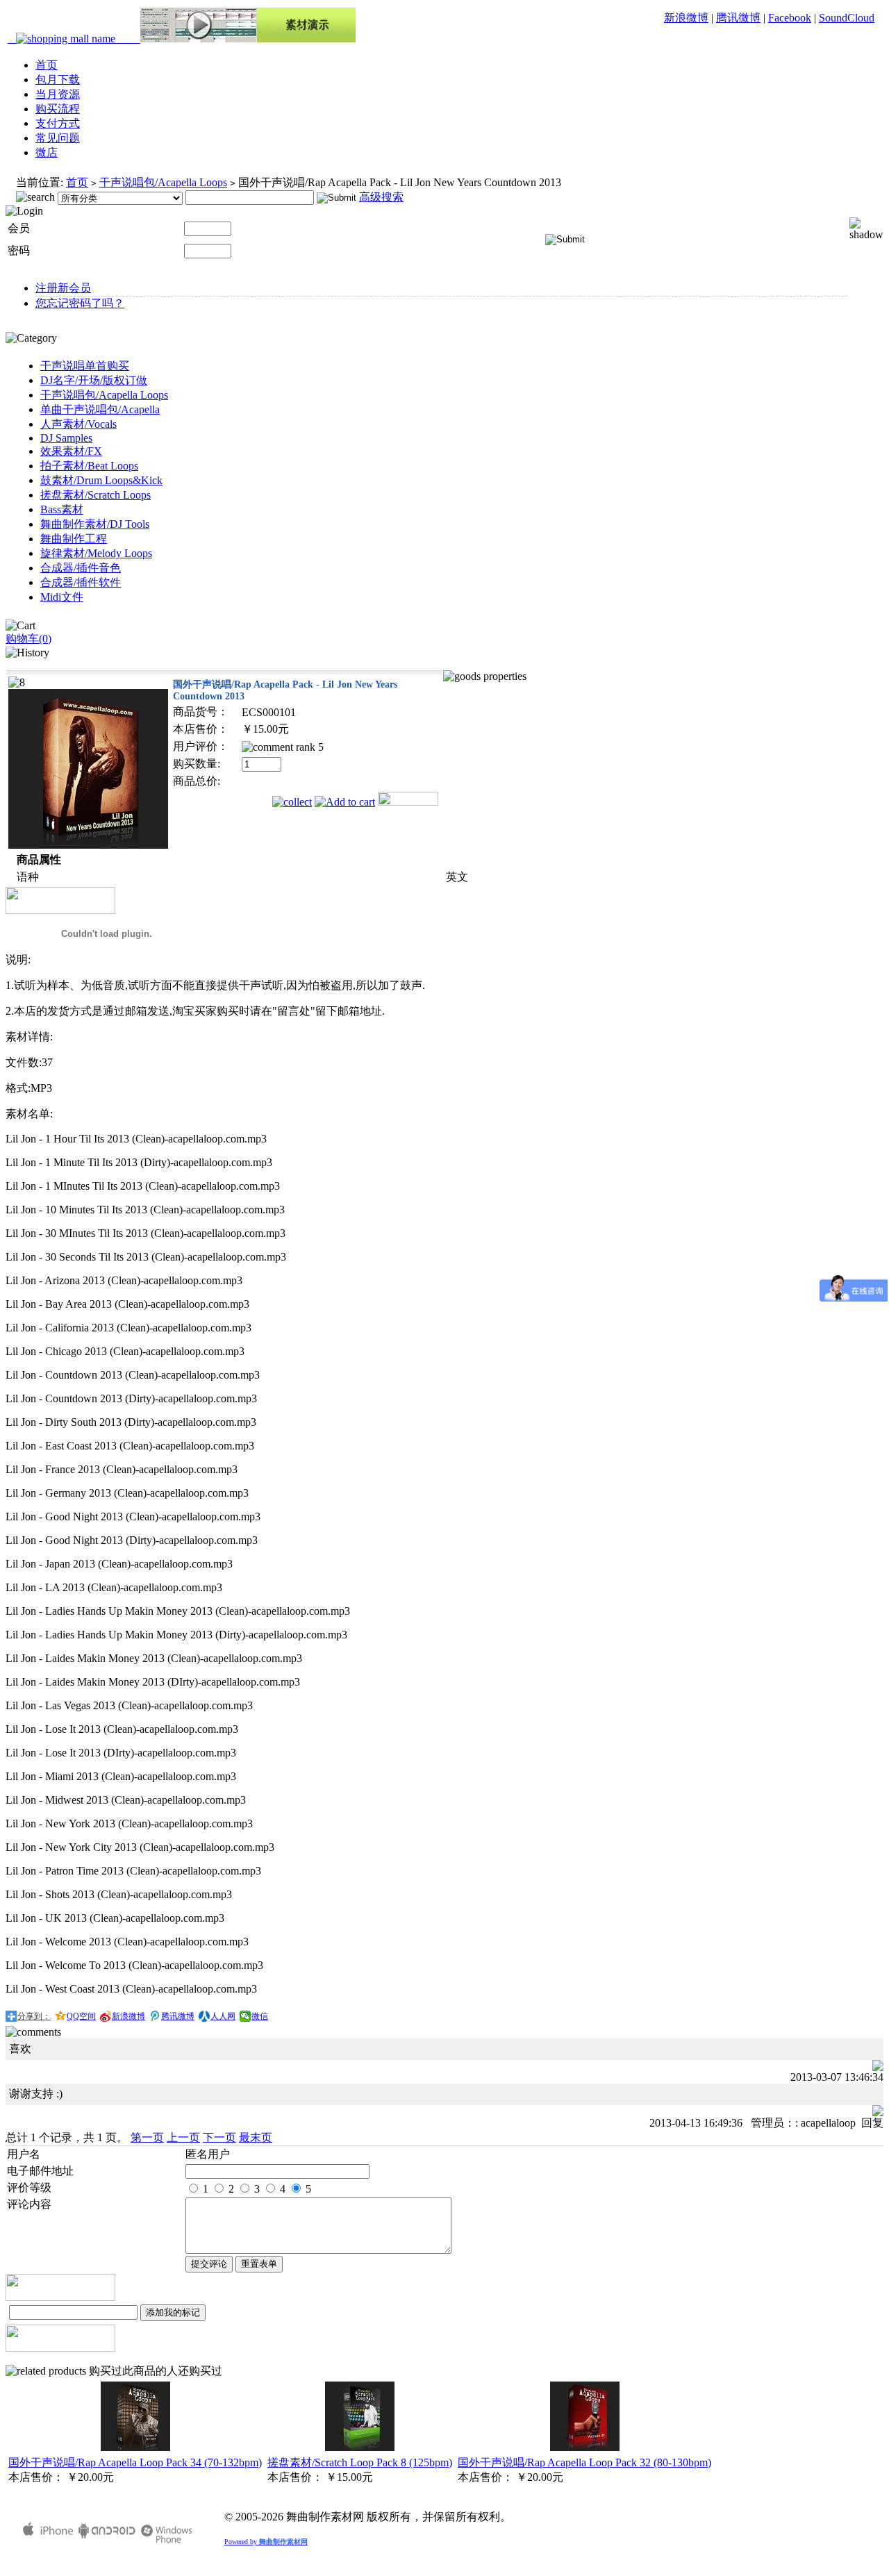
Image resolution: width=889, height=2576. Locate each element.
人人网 (223, 2016)
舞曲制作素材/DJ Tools (95, 524)
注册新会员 (63, 288)
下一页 (219, 2137)
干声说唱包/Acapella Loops (163, 182)
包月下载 (58, 80)
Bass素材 (62, 509)
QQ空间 (81, 2016)
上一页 (183, 2137)
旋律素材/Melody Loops (96, 553)
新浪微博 (686, 18)
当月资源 (58, 94)
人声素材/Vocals (78, 424)
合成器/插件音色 (81, 568)
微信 (260, 2016)
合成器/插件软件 (81, 582)
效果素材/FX (71, 451)
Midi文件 (62, 597)
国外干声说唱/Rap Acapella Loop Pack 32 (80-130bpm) (584, 2462)
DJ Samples (66, 438)
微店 (47, 152)
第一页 (147, 2137)
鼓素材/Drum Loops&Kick (101, 480)
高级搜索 (381, 197)
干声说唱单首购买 (85, 366)
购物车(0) (28, 639)
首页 (47, 65)
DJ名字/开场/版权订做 (94, 380)
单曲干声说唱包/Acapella (100, 409)
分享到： (34, 2016)
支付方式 (58, 123)
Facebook (790, 18)
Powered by (266, 2542)
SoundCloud (847, 18)
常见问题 (58, 138)
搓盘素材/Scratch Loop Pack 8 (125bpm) (360, 2462)
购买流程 (58, 109)
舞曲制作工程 (74, 539)
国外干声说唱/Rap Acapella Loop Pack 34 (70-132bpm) (135, 2462)
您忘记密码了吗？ (80, 303)
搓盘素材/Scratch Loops (95, 495)
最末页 (256, 2137)
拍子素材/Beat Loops (89, 466)
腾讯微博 (738, 18)
